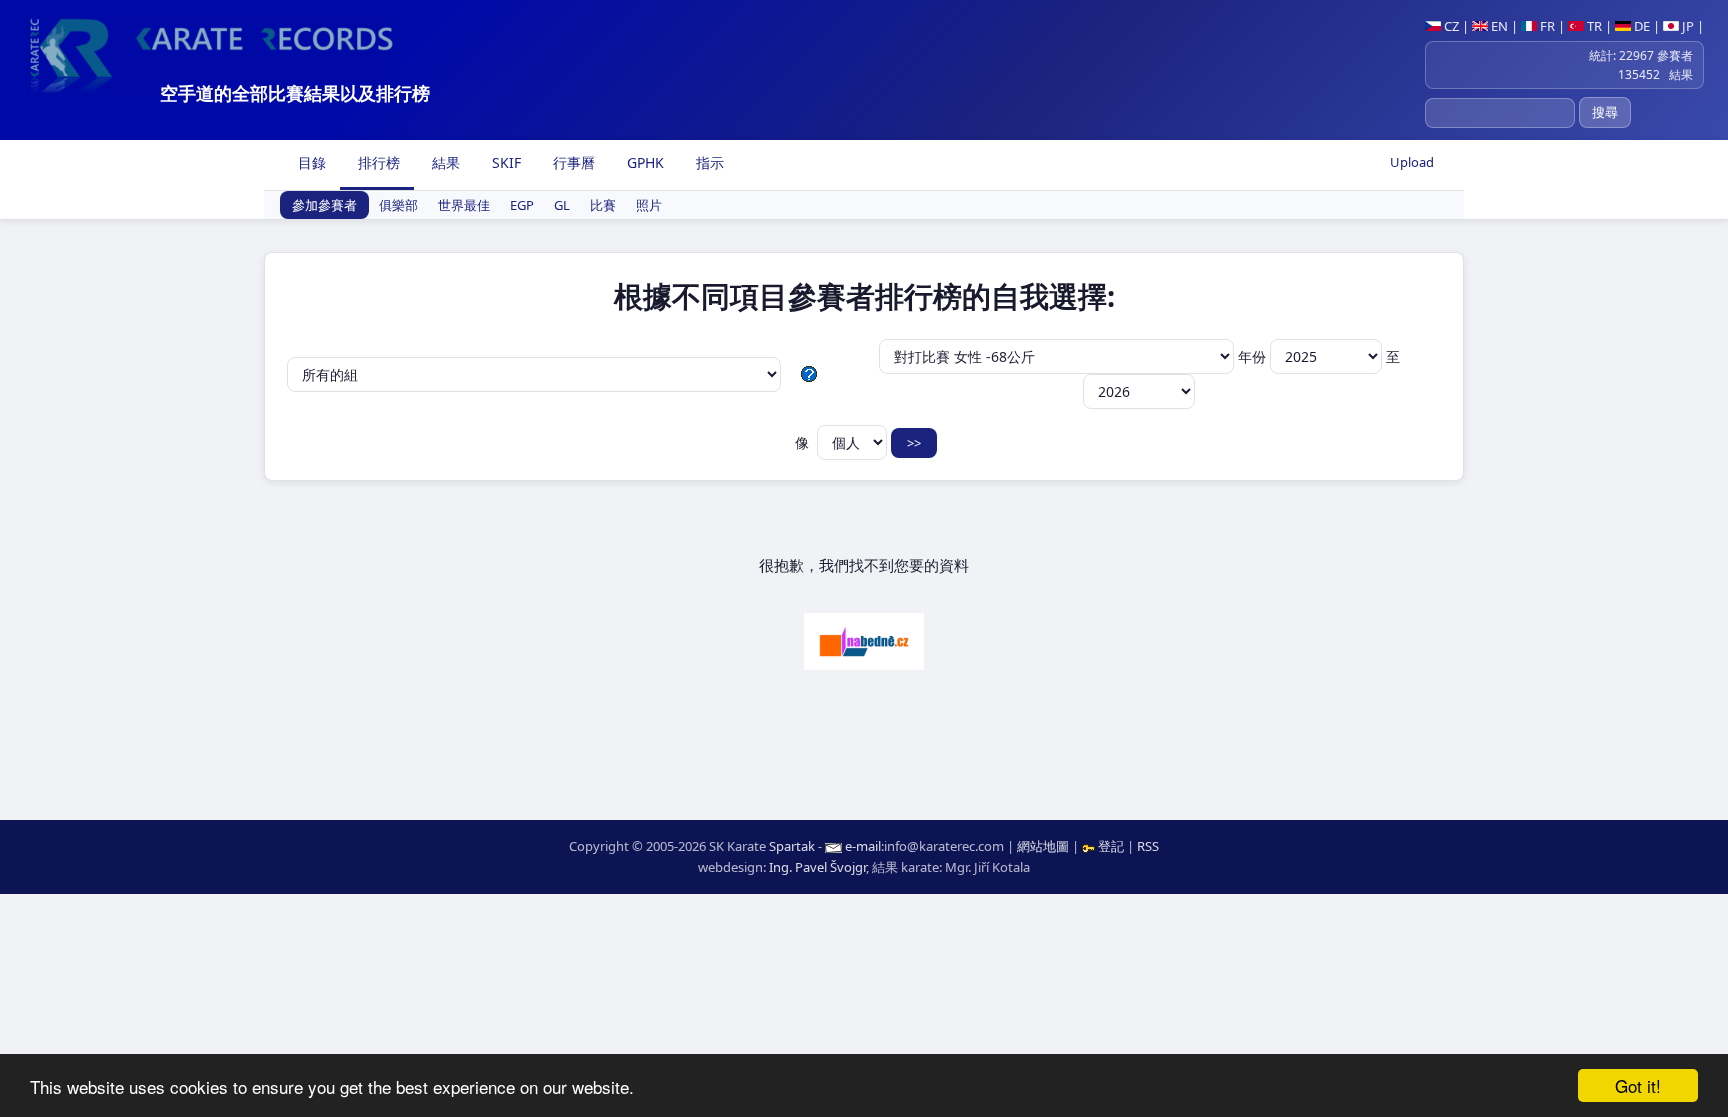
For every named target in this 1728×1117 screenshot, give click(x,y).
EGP (522, 205)
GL (562, 205)
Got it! (1638, 1085)
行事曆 (572, 162)
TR (1593, 26)
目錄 (310, 162)
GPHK (643, 162)
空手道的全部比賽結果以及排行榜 (295, 93)
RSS (1148, 846)
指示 (708, 162)
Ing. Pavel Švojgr (817, 867)
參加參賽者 (324, 205)
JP (1686, 26)
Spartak (792, 846)
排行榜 (377, 162)
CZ (1450, 26)
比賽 (603, 205)
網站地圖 (1043, 846)
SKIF (504, 162)
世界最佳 (464, 205)
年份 (1254, 356)
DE (1640, 26)
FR (1546, 26)
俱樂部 (398, 205)
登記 (1111, 846)
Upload (1412, 162)
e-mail (863, 846)
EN (1498, 26)
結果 (444, 162)
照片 (649, 205)
